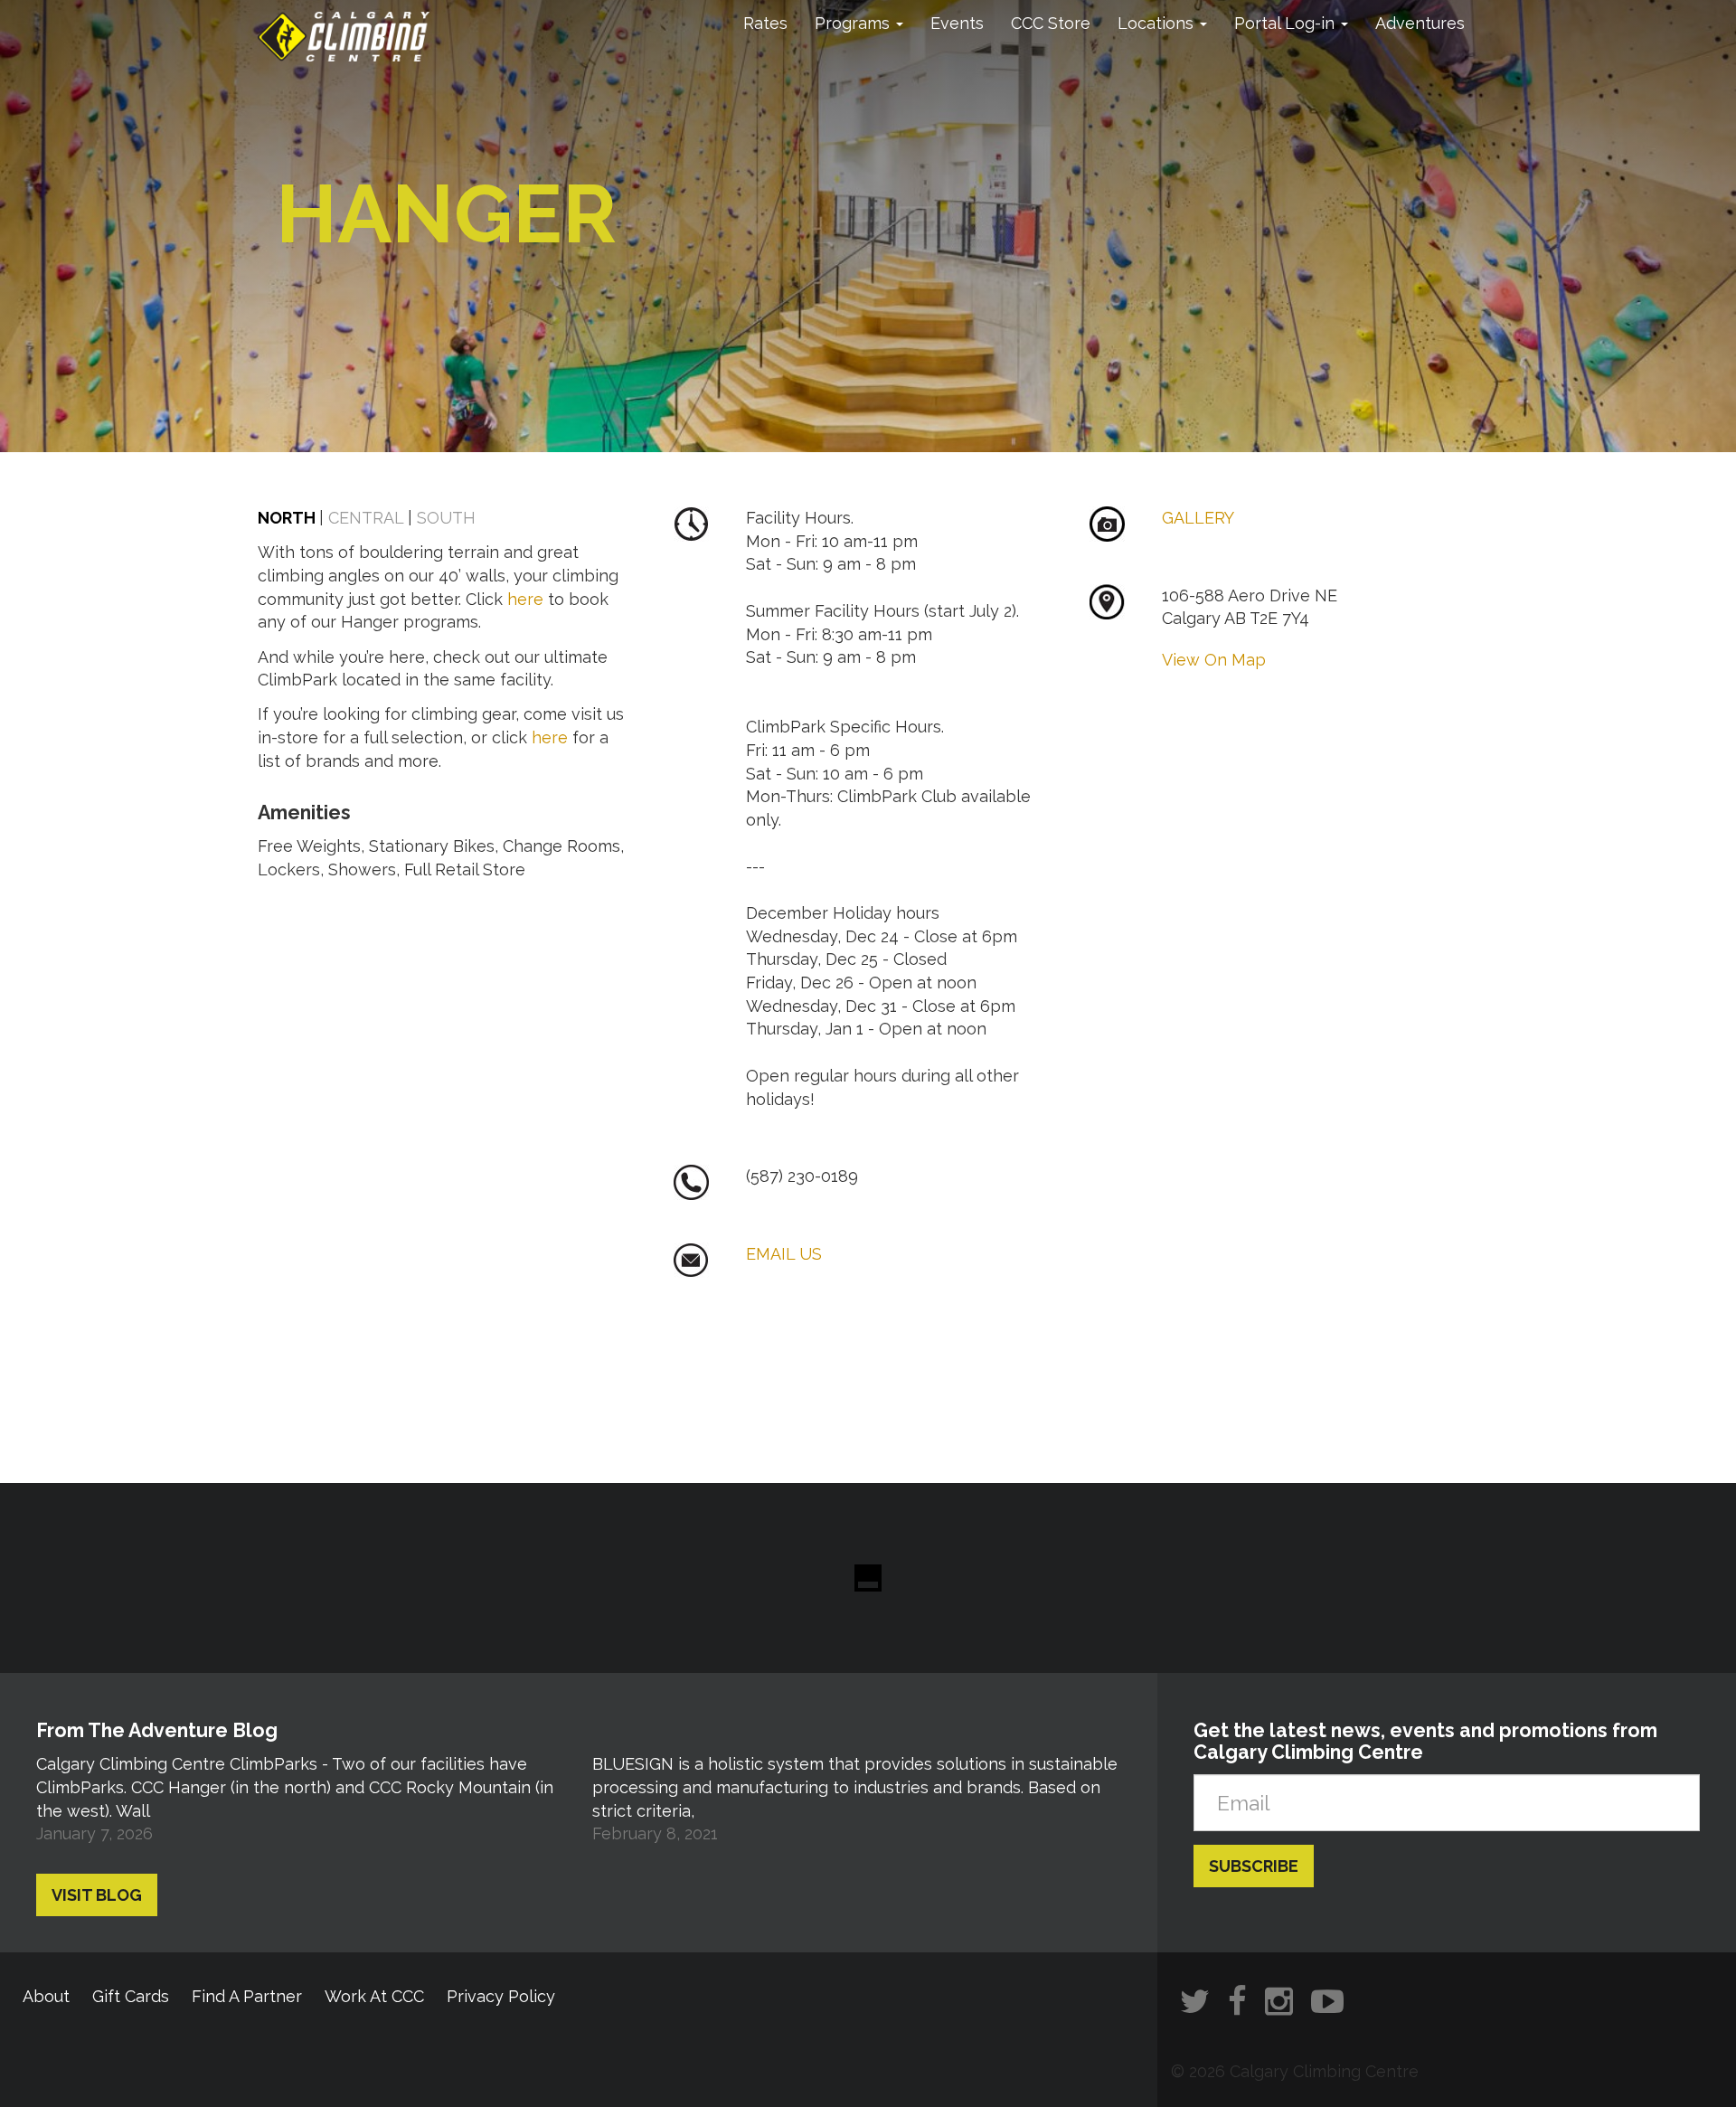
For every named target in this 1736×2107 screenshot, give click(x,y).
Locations (1158, 23)
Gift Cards (131, 1996)
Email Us (784, 1254)
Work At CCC (374, 1996)
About (46, 1996)
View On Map (1214, 660)
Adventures (1420, 23)
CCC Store (1051, 23)
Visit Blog (97, 1895)
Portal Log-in (1287, 23)
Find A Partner (247, 1996)
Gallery (1198, 518)
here (525, 599)
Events (957, 23)
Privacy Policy (501, 1996)
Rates (765, 23)
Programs (854, 23)
